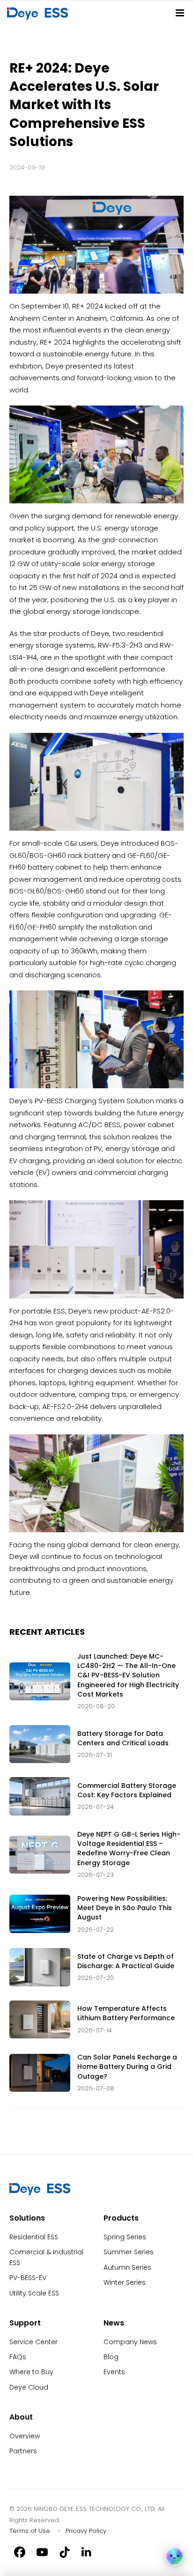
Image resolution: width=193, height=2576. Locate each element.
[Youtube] (42, 2552)
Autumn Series (127, 2267)
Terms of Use (30, 2531)
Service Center (33, 2342)
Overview (25, 2436)
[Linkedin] (87, 2552)
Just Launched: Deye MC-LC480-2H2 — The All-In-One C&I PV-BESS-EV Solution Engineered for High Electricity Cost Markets (128, 1675)
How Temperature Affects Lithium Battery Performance (126, 2013)
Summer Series (129, 2252)
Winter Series (125, 2282)
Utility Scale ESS (34, 2293)
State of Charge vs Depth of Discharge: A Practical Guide (126, 1961)
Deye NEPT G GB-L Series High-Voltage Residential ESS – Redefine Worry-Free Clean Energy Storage (129, 1849)
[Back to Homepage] (39, 13)
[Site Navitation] (180, 13)
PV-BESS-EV (28, 2278)
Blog (111, 2357)
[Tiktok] (65, 2552)
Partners (23, 2451)
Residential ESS (34, 2237)
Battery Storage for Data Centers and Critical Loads (123, 1738)
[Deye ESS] (40, 2193)
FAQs (18, 2357)
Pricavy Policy (86, 2531)
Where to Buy (31, 2372)
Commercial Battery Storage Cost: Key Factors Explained (127, 1790)
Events (114, 2372)
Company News (130, 2342)
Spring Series (125, 2237)
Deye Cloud (29, 2387)
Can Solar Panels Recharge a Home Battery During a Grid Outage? (127, 2067)
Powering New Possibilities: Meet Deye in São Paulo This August (125, 1908)
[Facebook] (20, 2552)
